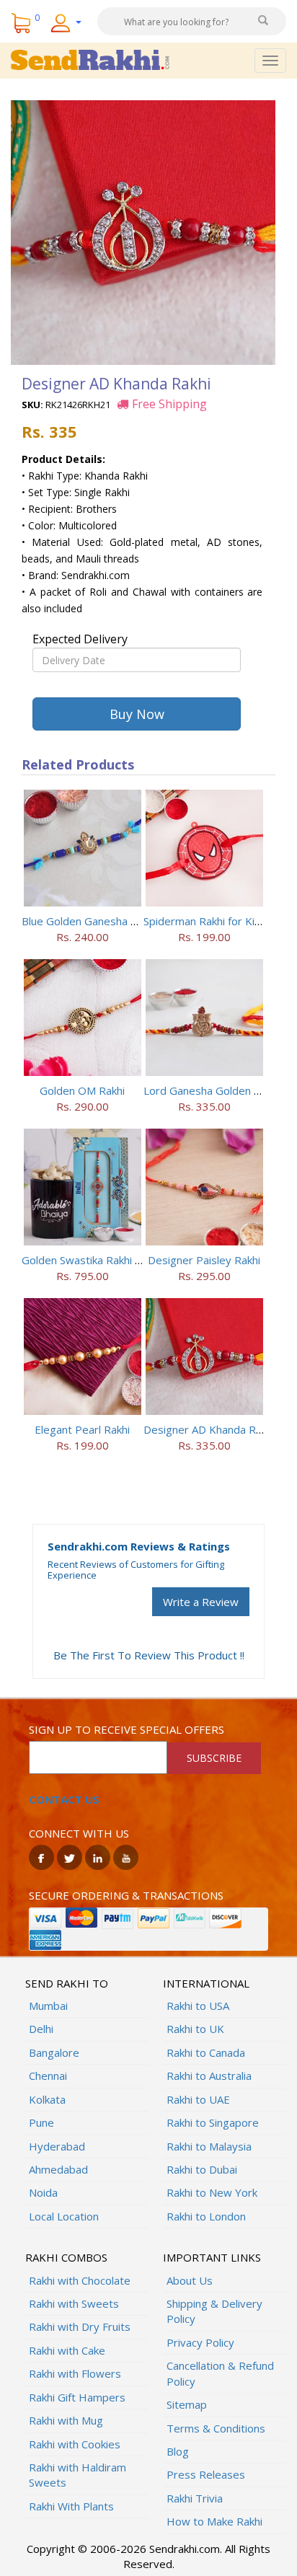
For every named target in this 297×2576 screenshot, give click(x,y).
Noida (43, 2192)
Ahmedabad (58, 2169)
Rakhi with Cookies (75, 2444)
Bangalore (54, 2052)
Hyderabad (57, 2146)
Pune (41, 2122)
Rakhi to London (206, 2216)
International (206, 1983)
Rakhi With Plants (71, 2506)
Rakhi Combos (66, 2257)
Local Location (64, 2216)
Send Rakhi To (67, 1983)
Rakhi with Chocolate (80, 2280)
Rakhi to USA (198, 2006)
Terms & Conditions (216, 2428)
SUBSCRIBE (214, 1758)
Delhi (41, 2029)
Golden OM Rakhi (82, 1090)
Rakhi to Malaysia (209, 2146)
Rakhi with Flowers (75, 2373)
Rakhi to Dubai (202, 2169)
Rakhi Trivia (195, 2498)
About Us (190, 2280)
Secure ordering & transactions (126, 1895)
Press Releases (206, 2474)
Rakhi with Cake (67, 2350)
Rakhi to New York (212, 2192)
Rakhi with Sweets (74, 2303)
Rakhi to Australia (209, 2076)
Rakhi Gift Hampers (77, 2397)
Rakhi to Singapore (213, 2122)
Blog (178, 2451)
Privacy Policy (200, 2342)
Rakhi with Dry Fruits (80, 2326)
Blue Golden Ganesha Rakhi (89, 921)
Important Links (212, 2257)
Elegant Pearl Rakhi (82, 1429)
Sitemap (187, 2404)
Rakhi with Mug (66, 2420)
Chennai (48, 2076)
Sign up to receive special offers (127, 1729)
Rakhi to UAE (198, 2099)
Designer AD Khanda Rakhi (209, 1429)
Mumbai (48, 2006)
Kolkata (47, 2099)
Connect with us (79, 1833)
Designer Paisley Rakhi (204, 1260)
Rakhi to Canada (206, 2052)
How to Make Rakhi (214, 2521)
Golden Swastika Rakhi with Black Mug (115, 1260)
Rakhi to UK (195, 2029)
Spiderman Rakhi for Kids (205, 921)
